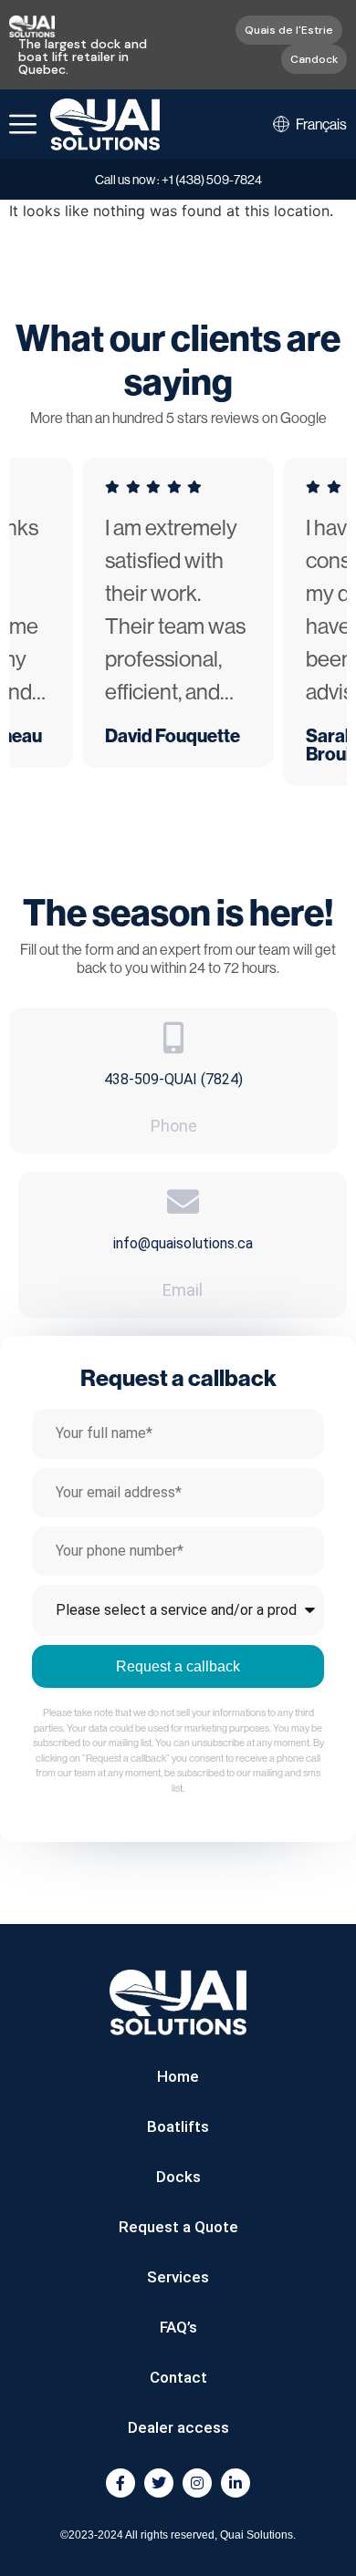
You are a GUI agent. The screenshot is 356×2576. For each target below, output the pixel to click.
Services (178, 2277)
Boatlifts (178, 2126)
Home (178, 2076)
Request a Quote (178, 2227)
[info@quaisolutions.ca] (183, 1201)
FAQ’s (178, 2327)
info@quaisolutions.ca (183, 1243)
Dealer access (178, 2427)
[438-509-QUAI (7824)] (174, 1037)
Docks (178, 2177)
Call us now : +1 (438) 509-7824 (178, 180)
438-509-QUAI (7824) (173, 1079)
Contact (178, 2377)
